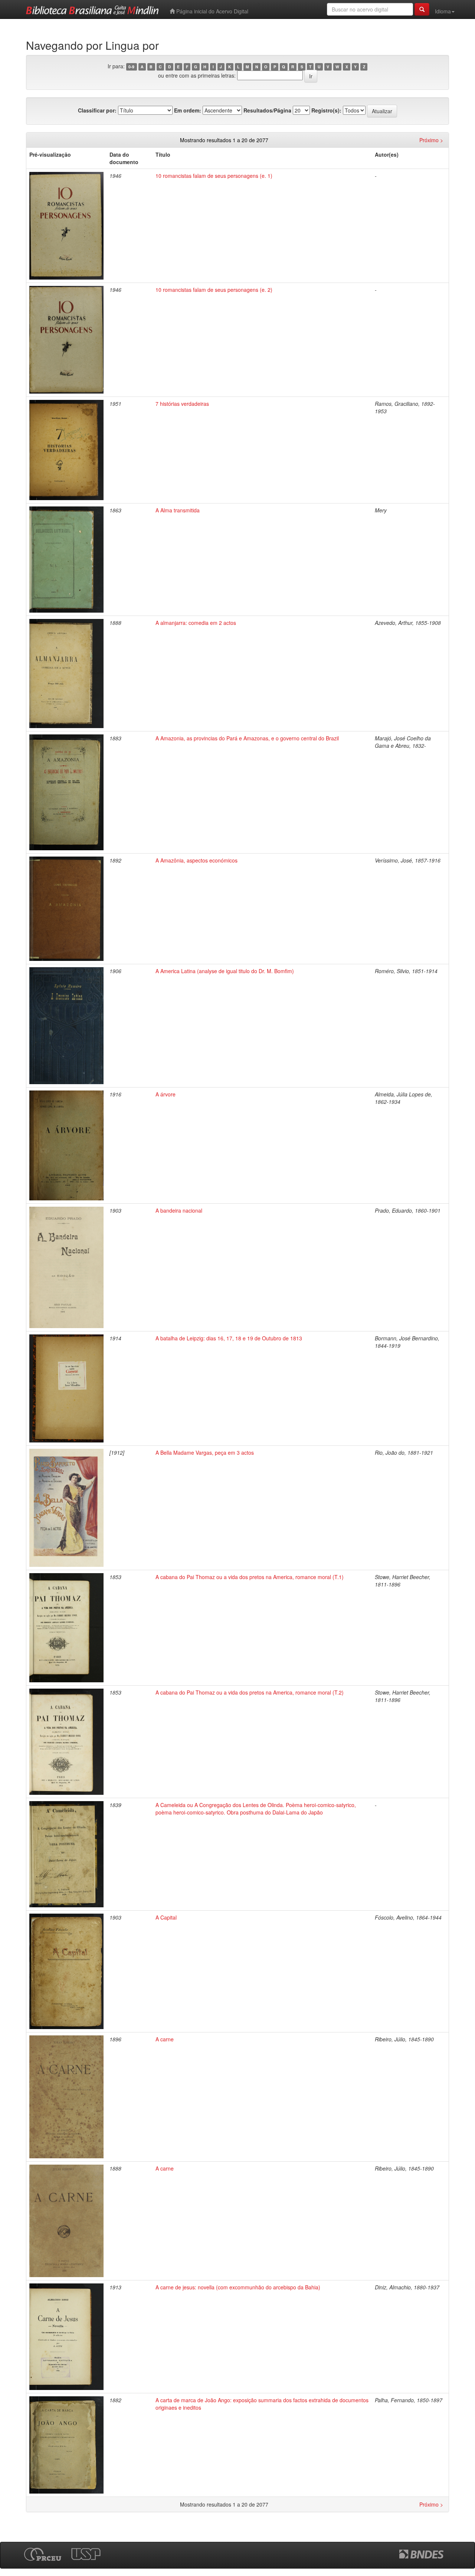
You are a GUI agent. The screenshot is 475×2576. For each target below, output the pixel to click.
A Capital (166, 1917)
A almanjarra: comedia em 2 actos (196, 623)
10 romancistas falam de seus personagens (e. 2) (214, 290)
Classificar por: (97, 110)
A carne (165, 2039)
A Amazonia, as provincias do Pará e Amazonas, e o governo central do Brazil (247, 738)
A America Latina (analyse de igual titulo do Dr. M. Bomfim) (225, 971)
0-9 (131, 67)
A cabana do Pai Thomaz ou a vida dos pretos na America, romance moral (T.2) (250, 1692)
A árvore (166, 1094)
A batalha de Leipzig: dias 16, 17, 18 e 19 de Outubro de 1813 (229, 1338)
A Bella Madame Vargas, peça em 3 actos (205, 1452)
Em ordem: (188, 110)
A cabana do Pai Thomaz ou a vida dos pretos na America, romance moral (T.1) (250, 1577)
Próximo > (431, 140)
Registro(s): (326, 110)
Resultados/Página (267, 110)
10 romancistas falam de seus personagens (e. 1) (214, 176)
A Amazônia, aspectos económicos (196, 860)
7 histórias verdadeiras (182, 404)
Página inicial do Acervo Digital (212, 11)
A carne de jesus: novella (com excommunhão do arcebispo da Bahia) (238, 2287)
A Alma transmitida (178, 510)
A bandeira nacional (179, 1210)
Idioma (443, 11)
